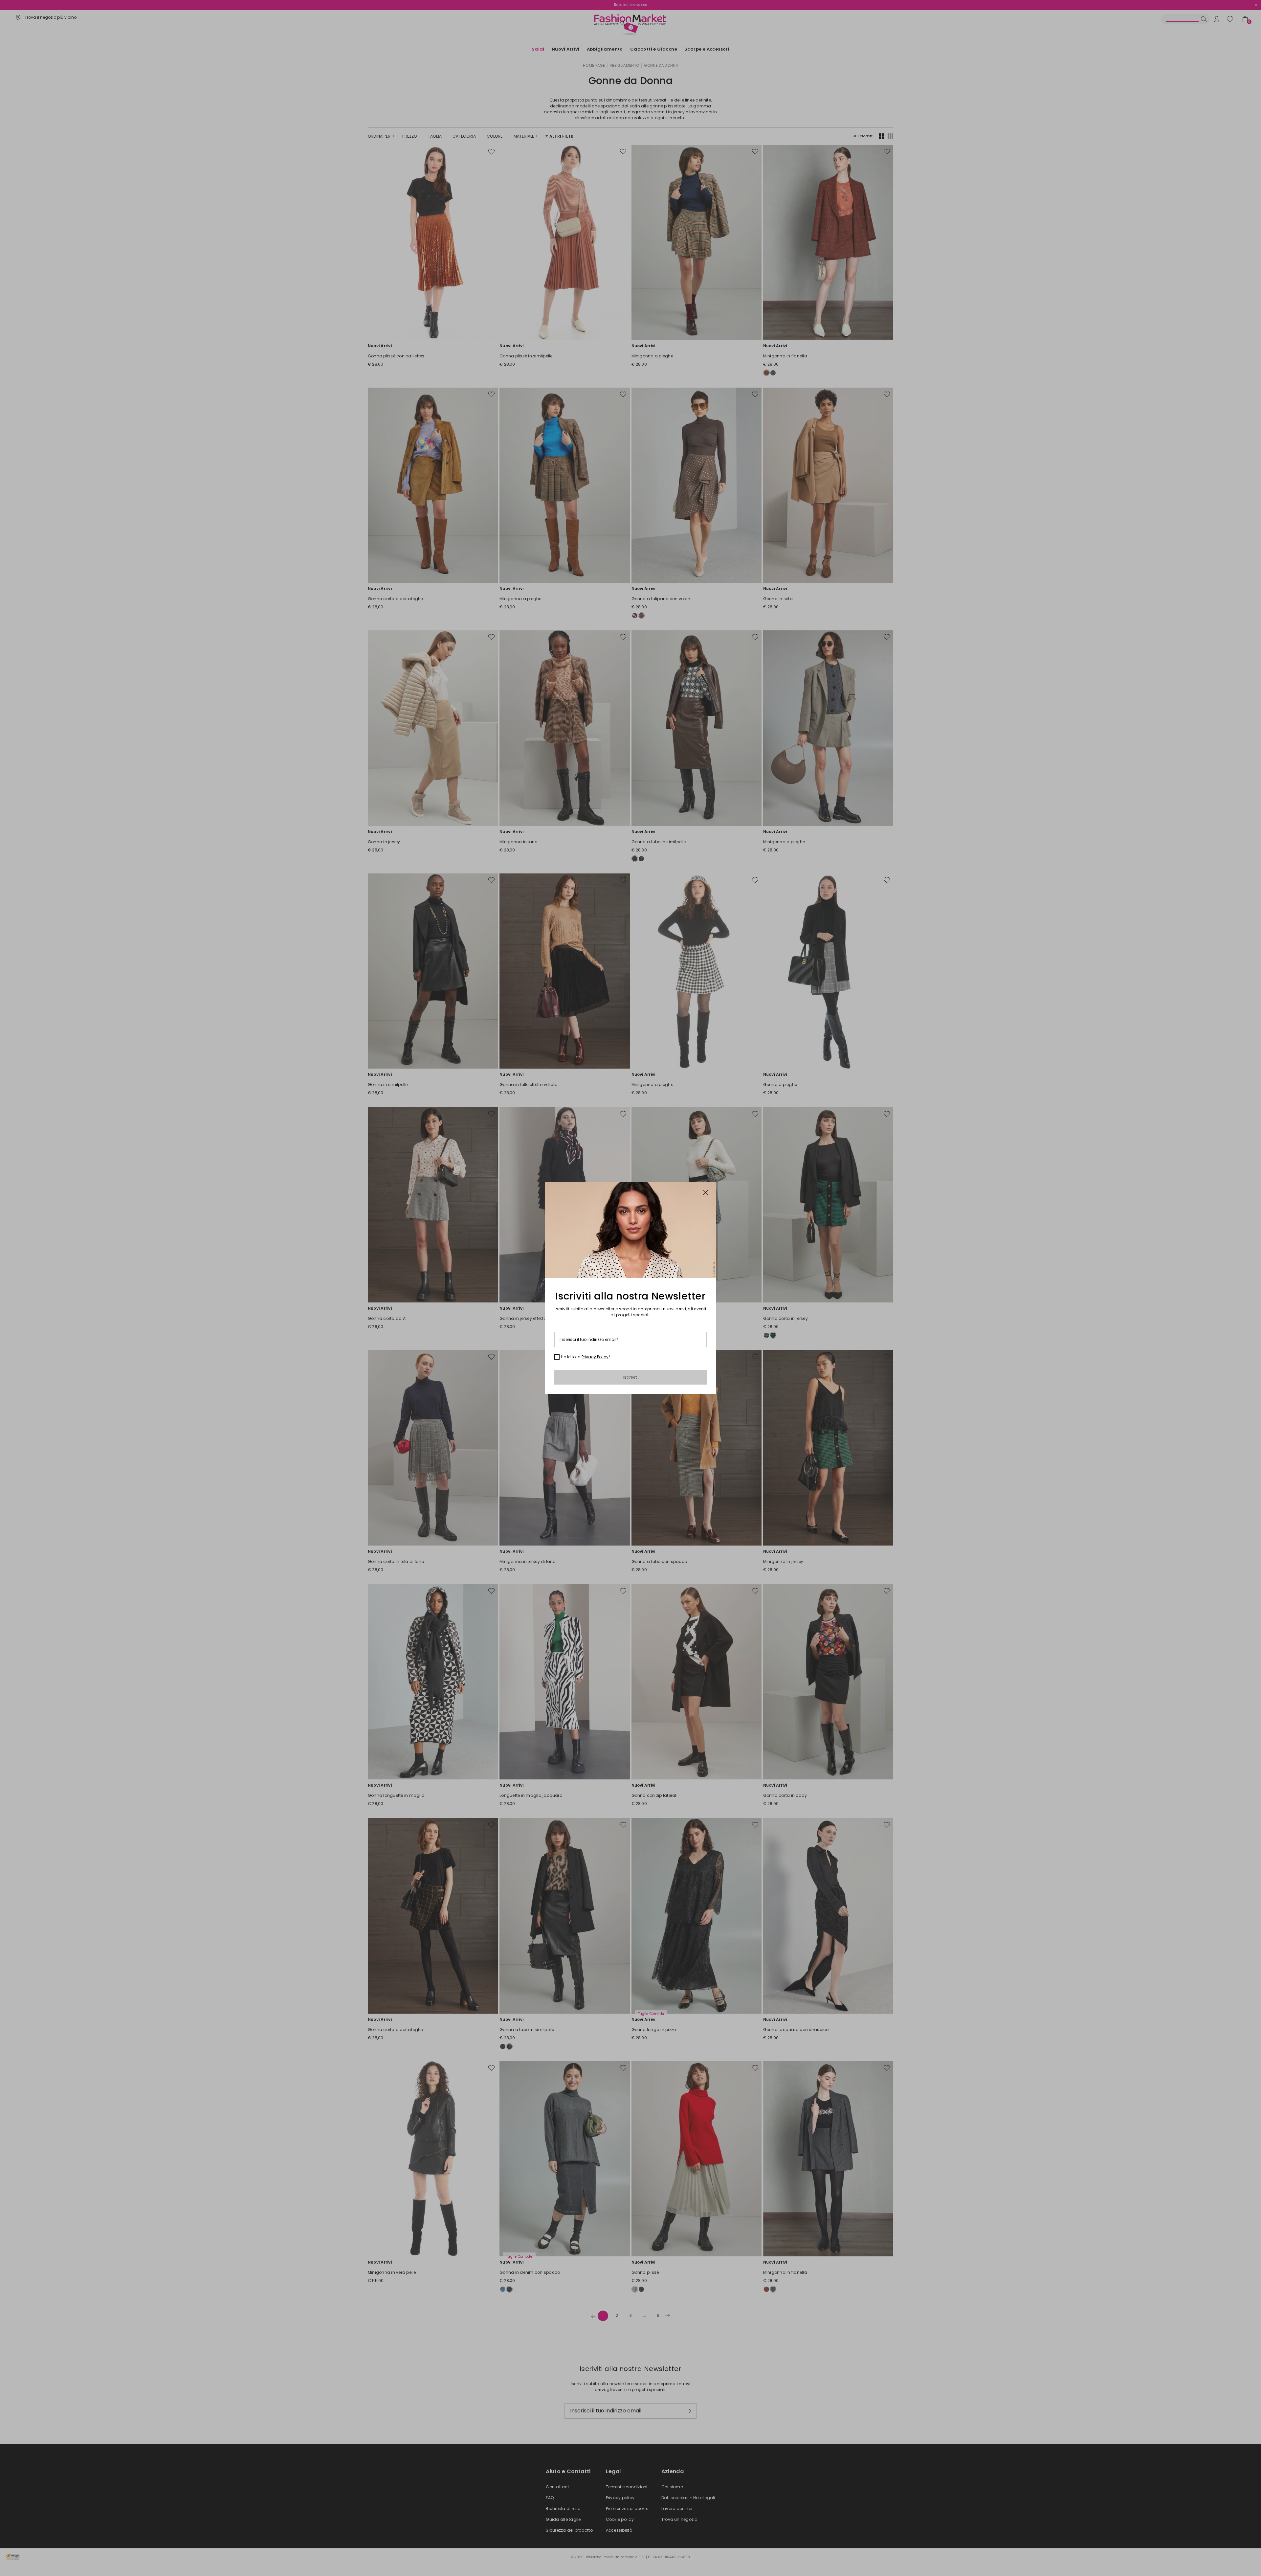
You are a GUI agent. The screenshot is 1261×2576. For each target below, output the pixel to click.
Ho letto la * (586, 1357)
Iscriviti (630, 1377)
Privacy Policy (595, 1357)
